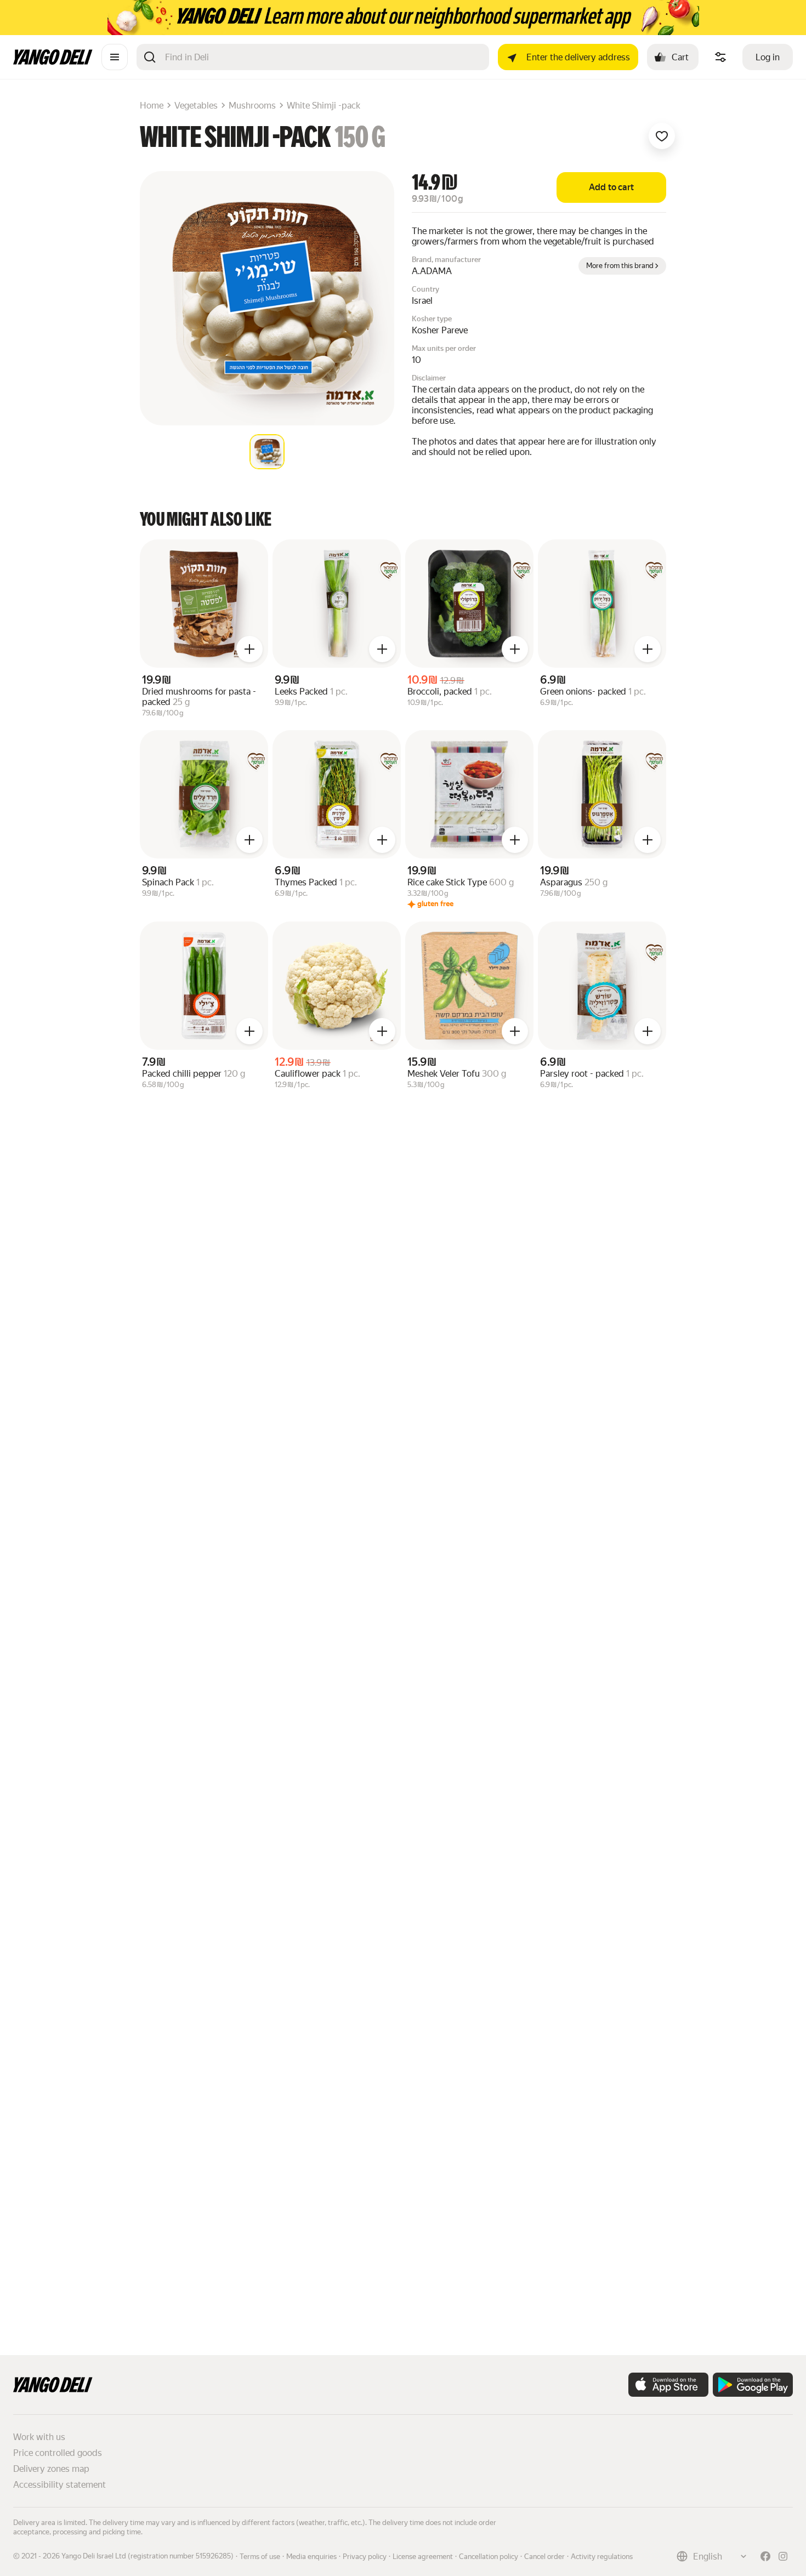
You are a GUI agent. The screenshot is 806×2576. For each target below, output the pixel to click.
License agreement (423, 2557)
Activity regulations (602, 2557)
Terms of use (260, 2557)
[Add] (249, 649)
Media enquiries (311, 2557)
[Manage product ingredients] (720, 57)
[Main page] (53, 62)
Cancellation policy (489, 2557)
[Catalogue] (115, 57)
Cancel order (544, 2557)
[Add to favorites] (662, 136)
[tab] (267, 452)
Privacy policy (365, 2557)
